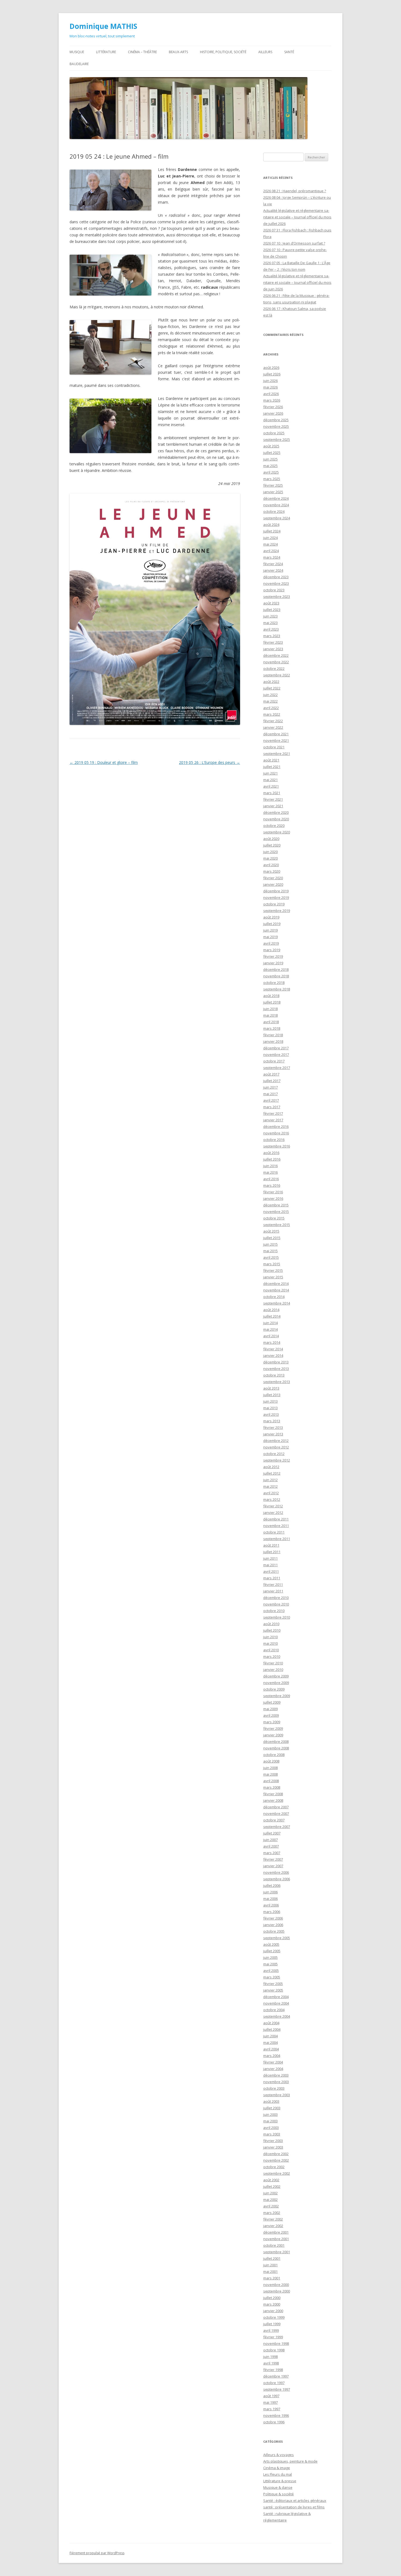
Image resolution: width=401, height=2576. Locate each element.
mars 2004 (272, 2056)
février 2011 (273, 1584)
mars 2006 (272, 1912)
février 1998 (273, 2370)
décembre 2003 (276, 2075)
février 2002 (273, 2219)
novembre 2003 (276, 2082)
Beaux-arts (178, 52)
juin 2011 (270, 1558)
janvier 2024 (273, 570)
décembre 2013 (276, 1362)
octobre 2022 (274, 668)
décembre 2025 (276, 420)
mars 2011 (272, 1578)
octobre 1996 (274, 2422)
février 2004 (273, 2062)
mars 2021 (272, 793)
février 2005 (273, 1984)
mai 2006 (270, 1899)
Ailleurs (265, 52)
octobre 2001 (274, 2245)
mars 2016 (272, 1185)
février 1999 (273, 2337)
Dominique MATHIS (103, 26)
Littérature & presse (280, 2481)
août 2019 (271, 917)
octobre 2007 (274, 1820)
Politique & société (279, 2494)
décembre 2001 (276, 2232)
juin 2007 (270, 1840)
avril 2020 (271, 865)
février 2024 (273, 564)
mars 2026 (272, 400)
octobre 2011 (274, 1532)
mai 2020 (270, 858)
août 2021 (271, 760)
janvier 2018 (273, 1041)
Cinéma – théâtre (142, 52)
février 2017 (273, 1113)
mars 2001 (272, 2278)
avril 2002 (271, 2206)
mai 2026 (270, 387)
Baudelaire (79, 64)
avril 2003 (271, 2128)
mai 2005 (270, 1964)
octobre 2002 (274, 2167)
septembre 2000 (277, 2291)
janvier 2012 (273, 1513)
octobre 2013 (274, 1375)
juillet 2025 (272, 453)
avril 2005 (271, 1971)
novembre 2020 (276, 819)
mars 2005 (272, 1977)
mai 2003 (270, 2121)
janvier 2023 (273, 649)
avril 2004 (271, 2049)
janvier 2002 (273, 2226)
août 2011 (271, 1545)
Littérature (106, 52)
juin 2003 (270, 2114)
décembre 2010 (276, 1598)
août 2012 (271, 1467)
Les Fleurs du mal (278, 2474)
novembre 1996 (276, 2415)
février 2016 (273, 1192)
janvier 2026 (273, 413)
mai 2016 (270, 1172)
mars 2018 (272, 1028)
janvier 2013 (273, 1434)
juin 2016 (270, 1166)
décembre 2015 (276, 1205)
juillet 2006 (272, 1885)
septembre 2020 (277, 832)
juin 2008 (270, 1768)
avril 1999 (271, 2330)
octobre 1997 (274, 2383)
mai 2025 (270, 466)
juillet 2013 (272, 1395)
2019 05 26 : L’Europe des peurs (210, 762)
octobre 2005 (274, 1931)
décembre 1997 (276, 2376)
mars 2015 (272, 1264)
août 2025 (271, 446)
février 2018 (273, 1035)
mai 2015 (270, 1251)
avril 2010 (271, 1650)
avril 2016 (271, 1179)
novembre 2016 (276, 1133)
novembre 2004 (276, 2003)
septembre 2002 (277, 2173)
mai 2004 (270, 2042)
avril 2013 (271, 1414)
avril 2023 (271, 629)
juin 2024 (270, 538)
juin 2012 (270, 1480)
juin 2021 (270, 773)
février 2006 (273, 1918)
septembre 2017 (277, 1068)
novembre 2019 (276, 897)
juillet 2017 (272, 1081)
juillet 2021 (272, 767)
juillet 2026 (272, 374)
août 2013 (271, 1388)
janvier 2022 (273, 727)
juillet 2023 (272, 610)
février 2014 (273, 1349)
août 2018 (271, 996)
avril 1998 (271, 2363)
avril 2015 (271, 1257)
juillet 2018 (272, 1002)
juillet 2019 (272, 924)
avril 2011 (271, 1571)
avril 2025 (271, 472)
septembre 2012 (277, 1460)
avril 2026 (271, 394)
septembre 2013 (277, 1382)
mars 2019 (272, 950)
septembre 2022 (277, 675)
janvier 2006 (273, 1925)
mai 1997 (270, 2402)
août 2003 (271, 2101)
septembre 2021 (277, 754)
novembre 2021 (276, 740)
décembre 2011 (276, 1519)
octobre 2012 (274, 1454)
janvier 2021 (273, 806)
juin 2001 (270, 2265)
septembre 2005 (277, 1938)
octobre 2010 (274, 1611)
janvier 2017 (273, 1120)
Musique (77, 52)
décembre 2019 (276, 891)
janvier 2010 (273, 1670)
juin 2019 (270, 930)
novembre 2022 (276, 662)
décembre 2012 (276, 1441)
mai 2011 (270, 1565)
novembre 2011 (276, 1526)
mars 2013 (272, 1421)
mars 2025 (272, 479)
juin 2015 (270, 1244)
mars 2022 (272, 714)
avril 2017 (271, 1100)
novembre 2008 (276, 1748)
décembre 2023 (276, 577)
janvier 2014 (273, 1355)
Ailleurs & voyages (279, 2455)
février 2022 (273, 721)
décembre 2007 (276, 1807)
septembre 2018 (277, 989)
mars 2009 (272, 1722)
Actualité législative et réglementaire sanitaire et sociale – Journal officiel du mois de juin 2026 (297, 282)
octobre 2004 (274, 2010)
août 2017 (271, 1074)
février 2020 (273, 878)
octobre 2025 (274, 433)
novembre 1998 (276, 2343)
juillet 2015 (272, 1238)
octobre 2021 (274, 747)
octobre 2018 (274, 983)
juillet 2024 (272, 531)
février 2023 (273, 642)
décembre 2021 (276, 734)
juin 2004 (270, 2036)
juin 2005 (270, 1957)
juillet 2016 (272, 1159)
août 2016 (271, 1153)
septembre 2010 (277, 1617)
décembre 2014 (276, 1284)
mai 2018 (270, 1015)
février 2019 (273, 956)
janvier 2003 (273, 2147)
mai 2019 (270, 937)
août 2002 (271, 2180)
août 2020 (271, 839)
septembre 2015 (277, 1225)
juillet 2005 (272, 1951)
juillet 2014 (272, 1316)
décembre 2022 (276, 655)
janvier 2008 (273, 1800)
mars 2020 (272, 871)
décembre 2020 (276, 812)
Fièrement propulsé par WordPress (97, 2553)
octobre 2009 (274, 1689)
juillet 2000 (272, 2298)
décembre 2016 (276, 1126)
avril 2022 (271, 708)
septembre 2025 (277, 439)
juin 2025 (270, 459)
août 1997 (271, 2396)
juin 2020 (270, 852)
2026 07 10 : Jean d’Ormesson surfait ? (294, 243)
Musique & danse (278, 2487)
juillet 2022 (272, 688)
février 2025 (273, 485)
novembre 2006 (276, 1872)
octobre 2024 (274, 511)
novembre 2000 (276, 2285)
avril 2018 (271, 1022)
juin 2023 (270, 616)
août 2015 (271, 1231)
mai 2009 (270, 1709)
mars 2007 (272, 1853)
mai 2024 (270, 544)
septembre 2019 (277, 911)
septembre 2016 (277, 1146)
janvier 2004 (273, 2069)
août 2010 (271, 1624)
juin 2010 (270, 1637)
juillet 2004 (272, 2029)
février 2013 (273, 1427)
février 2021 (273, 799)
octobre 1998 (274, 2350)
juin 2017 (270, 1087)
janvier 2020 (273, 884)
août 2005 (271, 1944)
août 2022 (271, 682)
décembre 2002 (276, 2154)
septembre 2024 (277, 518)
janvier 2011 (273, 1591)
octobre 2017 (274, 1061)
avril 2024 (271, 551)
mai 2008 (270, 1774)
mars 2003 (272, 2134)
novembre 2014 (276, 1290)
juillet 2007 (272, 1833)
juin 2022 (270, 695)
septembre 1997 (277, 2389)
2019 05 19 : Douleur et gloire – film (104, 762)
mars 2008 (272, 1787)
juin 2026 (270, 381)
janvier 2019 (273, 963)
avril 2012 (271, 1493)
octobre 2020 (274, 825)
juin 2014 (270, 1323)
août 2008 (271, 1761)
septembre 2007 (277, 1827)
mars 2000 (272, 2304)
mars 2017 (272, 1107)
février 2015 (273, 1270)
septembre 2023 (277, 596)
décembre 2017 (276, 1048)
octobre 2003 (274, 2088)
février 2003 (273, 2141)
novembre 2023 (276, 583)
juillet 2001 (272, 2258)
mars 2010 (272, 1656)
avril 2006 (271, 1905)
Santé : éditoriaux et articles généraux (295, 2500)
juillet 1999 (272, 2324)
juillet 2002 (272, 2186)
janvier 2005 (273, 1990)
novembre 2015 (276, 1212)
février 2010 (273, 1663)
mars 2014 (272, 1342)
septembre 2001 (277, 2252)
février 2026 (273, 407)
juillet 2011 (272, 1552)
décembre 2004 (276, 1997)
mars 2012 (272, 1499)
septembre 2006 (277, 1879)
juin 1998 (270, 2357)
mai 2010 (270, 1643)
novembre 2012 (276, 1447)
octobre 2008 (274, 1755)
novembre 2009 (276, 1683)
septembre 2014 (277, 1303)
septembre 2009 (277, 1696)
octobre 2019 (274, 904)
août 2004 (271, 2023)
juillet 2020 (272, 845)
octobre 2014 (274, 1297)
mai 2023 (270, 623)
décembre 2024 (276, 498)
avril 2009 (271, 1715)
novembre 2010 (276, 1604)
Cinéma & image (277, 2468)
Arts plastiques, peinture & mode (290, 2461)
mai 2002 (270, 2200)
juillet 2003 (272, 2108)
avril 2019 (271, 943)
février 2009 (273, 1728)
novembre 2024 (276, 505)
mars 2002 (272, 2213)
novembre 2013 (276, 1369)
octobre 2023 (274, 590)
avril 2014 (271, 1336)
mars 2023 (272, 636)
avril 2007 (271, 1846)
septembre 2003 (277, 2095)
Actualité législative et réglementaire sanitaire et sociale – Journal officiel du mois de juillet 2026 (297, 217)
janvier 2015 (273, 1277)
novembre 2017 (276, 1054)
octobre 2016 (274, 1140)
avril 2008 (271, 1781)
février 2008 (273, 1794)
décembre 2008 (276, 1742)
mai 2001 (270, 2271)
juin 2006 (270, 1892)
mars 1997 (272, 2409)
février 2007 (273, 1859)
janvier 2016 (273, 1198)
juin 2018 (270, 1009)
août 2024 (271, 525)
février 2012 (273, 1506)
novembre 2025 (276, 426)
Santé (289, 52)
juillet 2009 (272, 1702)
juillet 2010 (272, 1630)
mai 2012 (270, 1486)
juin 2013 (270, 1401)
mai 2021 (270, 780)
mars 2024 (272, 557)
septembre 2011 (277, 1539)
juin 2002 (270, 2193)
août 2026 (271, 367)
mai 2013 (270, 1408)
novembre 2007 (276, 1813)
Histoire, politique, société (223, 52)
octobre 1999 (274, 2317)
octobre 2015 (274, 1218)
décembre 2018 (276, 969)
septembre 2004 (277, 2016)
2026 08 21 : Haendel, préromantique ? (295, 191)
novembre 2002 (276, 2160)
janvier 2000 (273, 2311)
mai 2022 (270, 701)
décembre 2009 (276, 1676)
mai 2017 (270, 1094)
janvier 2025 (273, 492)
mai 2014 (270, 1329)
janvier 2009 (273, 1735)
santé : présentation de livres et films (294, 2507)
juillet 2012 (272, 1473)
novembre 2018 (276, 976)
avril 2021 (271, 786)
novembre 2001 (276, 2239)
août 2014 (271, 1310)
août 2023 (271, 603)
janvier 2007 (273, 1866)
